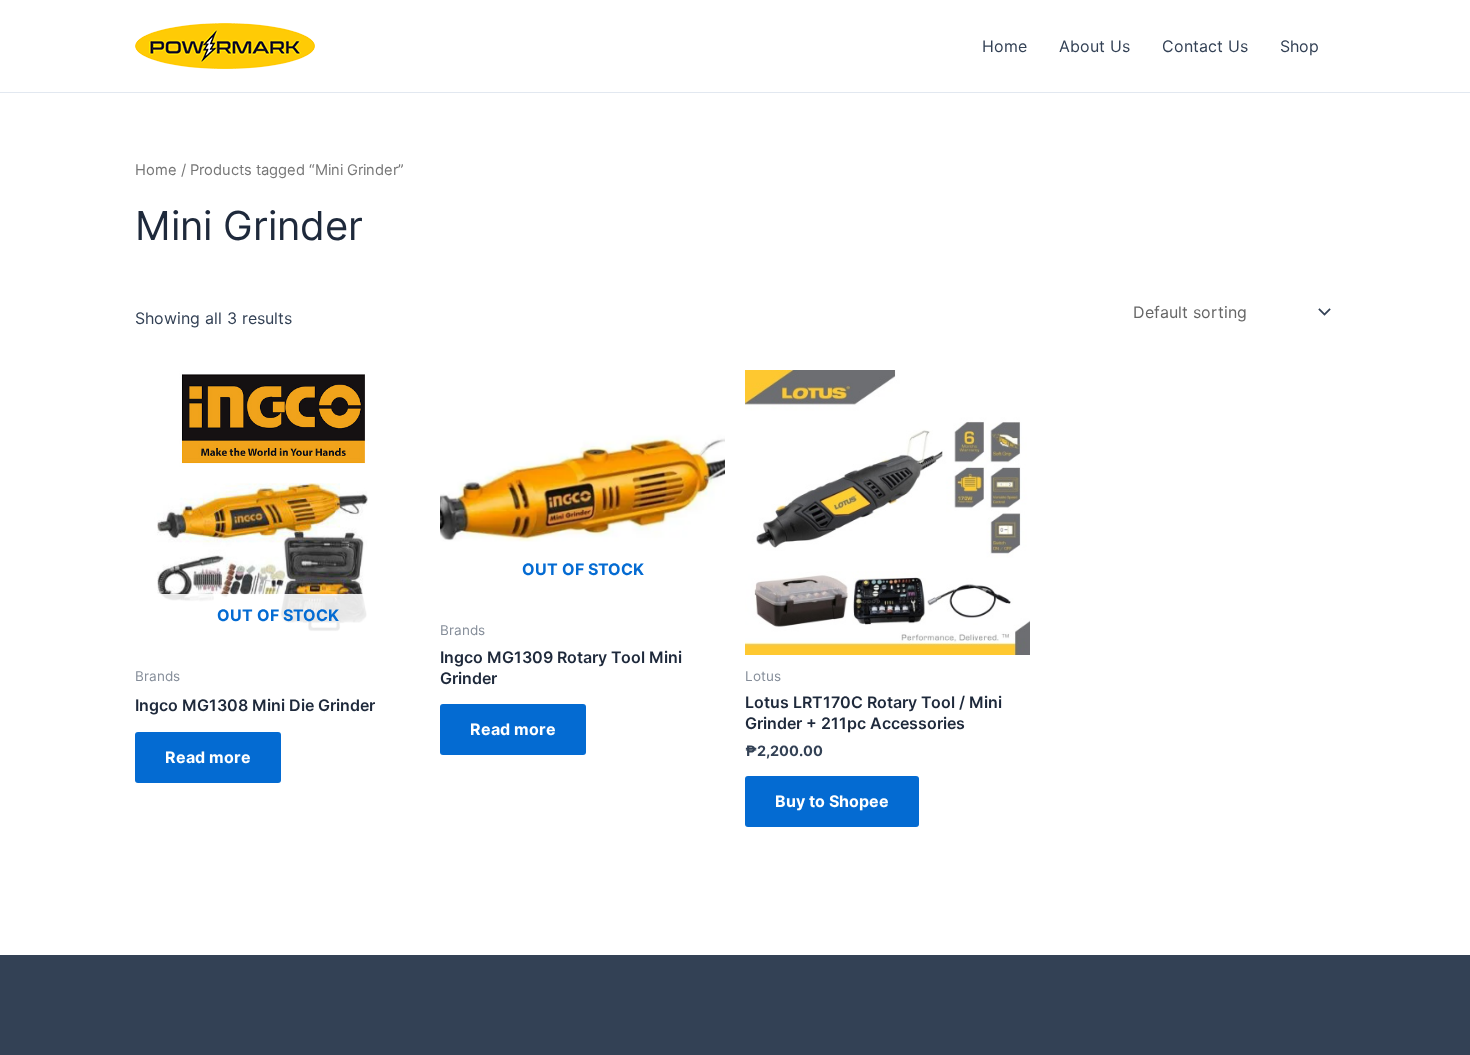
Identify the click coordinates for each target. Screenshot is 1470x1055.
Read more (208, 757)
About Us (1094, 46)
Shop (1299, 46)
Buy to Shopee (832, 801)
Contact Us (1205, 46)
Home (1004, 46)
